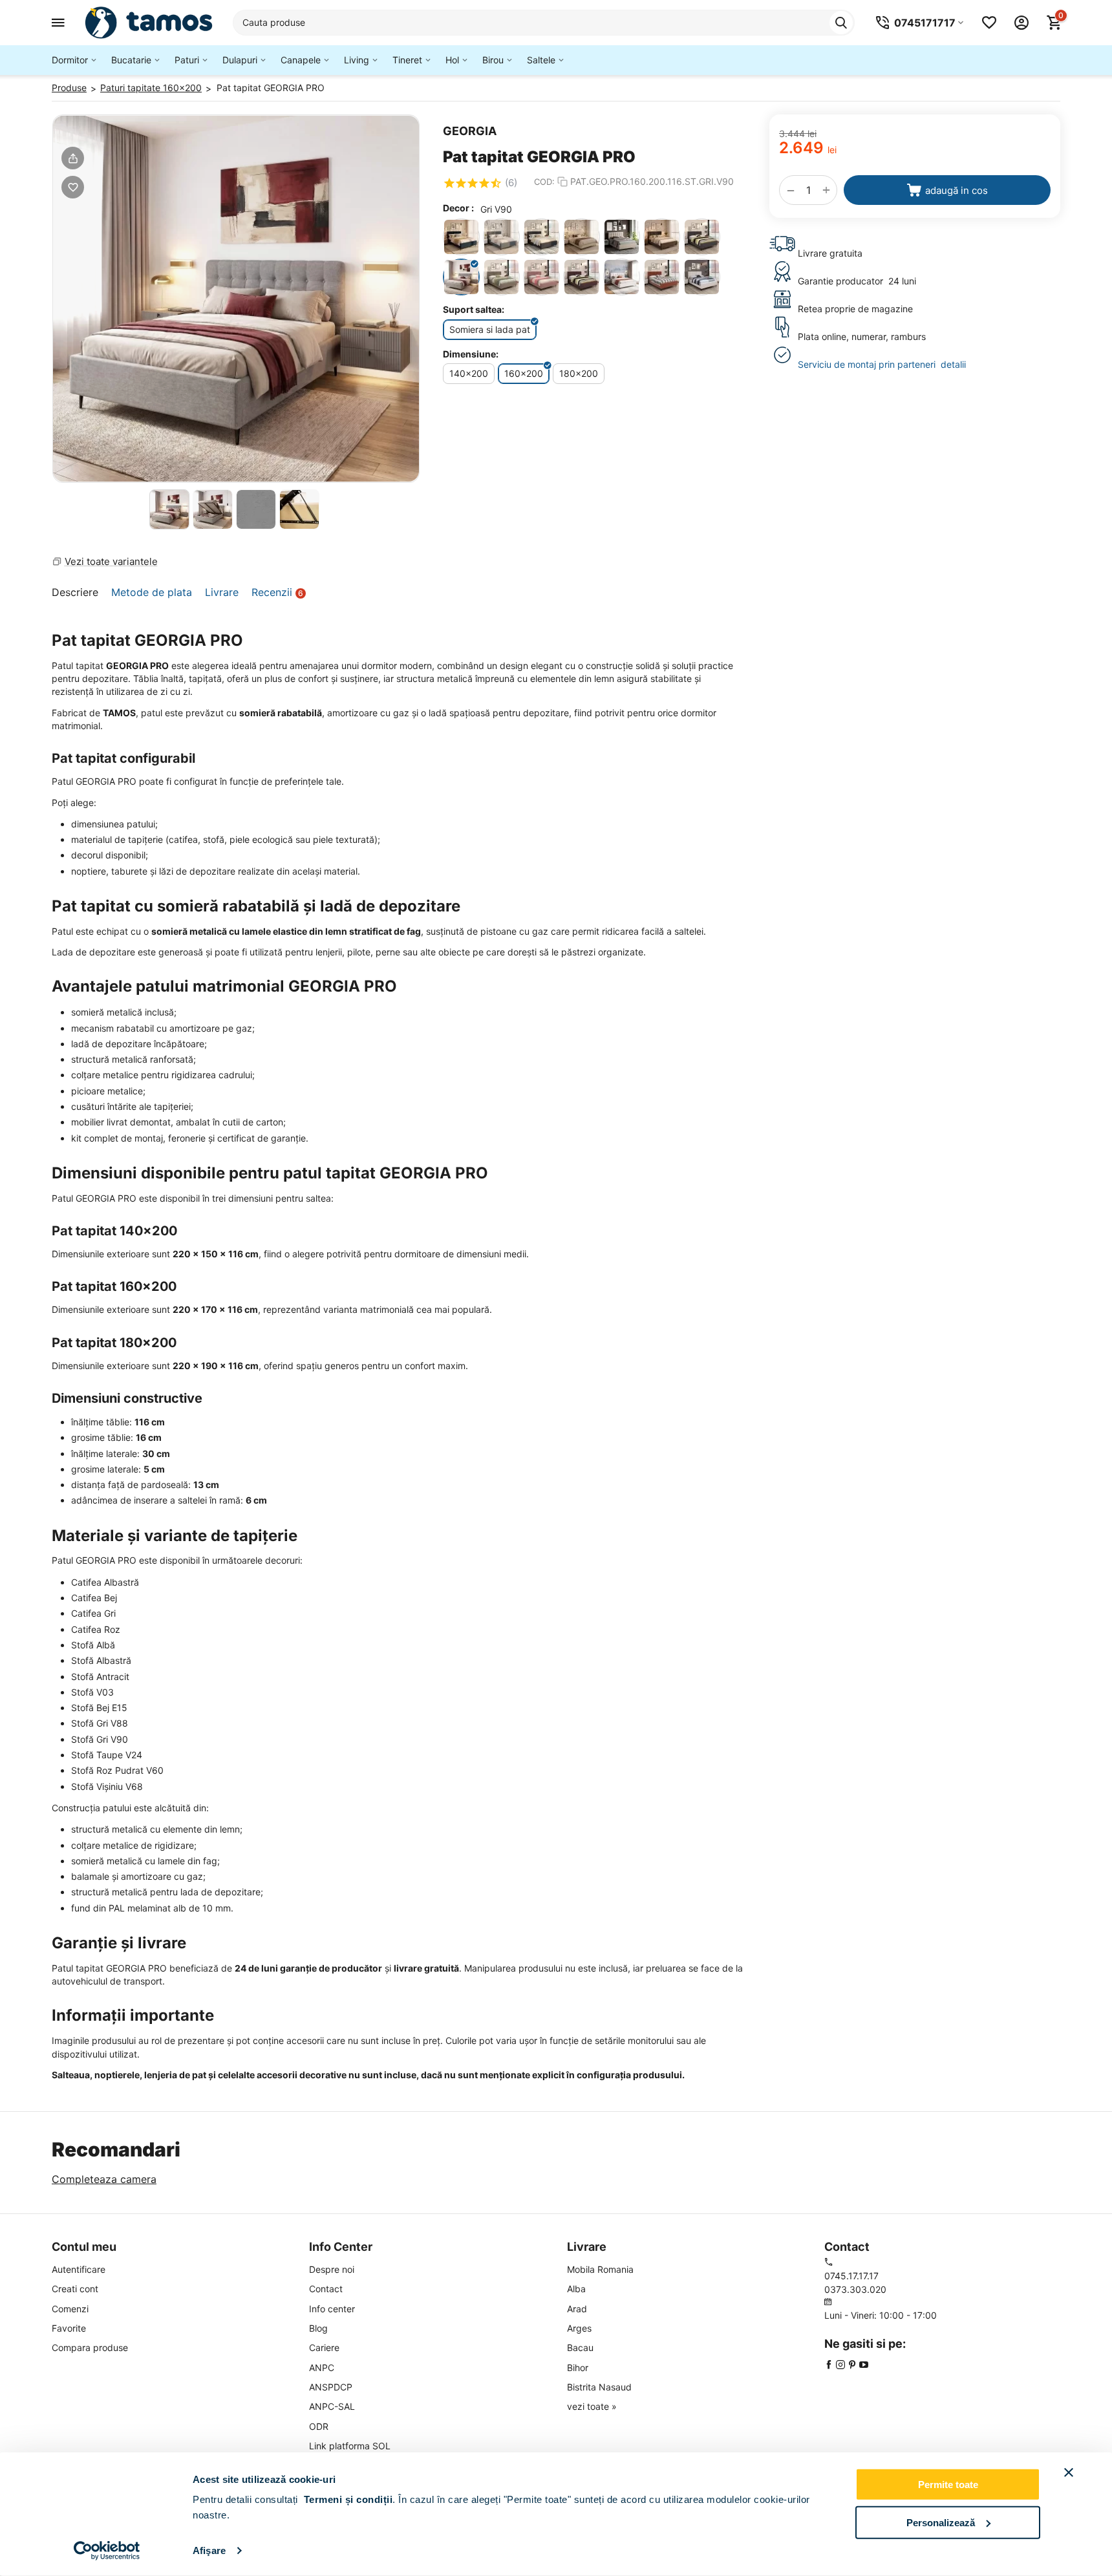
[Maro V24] (501, 277)
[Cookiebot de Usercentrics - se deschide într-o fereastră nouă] (107, 2551)
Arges (579, 2328)
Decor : (458, 208)
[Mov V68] (582, 277)
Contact (326, 2289)
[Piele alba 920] (622, 277)
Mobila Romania (600, 2269)
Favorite (69, 2328)
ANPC (322, 2368)
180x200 (579, 373)
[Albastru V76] (541, 237)
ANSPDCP (331, 2387)
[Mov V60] (541, 277)
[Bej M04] (582, 237)
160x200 (524, 373)
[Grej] (622, 237)
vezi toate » (592, 2406)
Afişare (209, 2550)
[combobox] (544, 23)
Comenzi (70, 2309)
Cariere (324, 2347)
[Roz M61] (662, 277)
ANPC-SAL (332, 2406)
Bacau (580, 2347)
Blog (318, 2328)
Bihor (578, 2368)
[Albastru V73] (501, 237)
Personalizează (941, 2522)
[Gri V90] (461, 277)
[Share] (73, 158)
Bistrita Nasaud (599, 2387)
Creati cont (75, 2289)
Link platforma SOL (350, 2446)
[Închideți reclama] (1069, 2473)
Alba (576, 2289)
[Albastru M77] (461, 237)
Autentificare (79, 2269)
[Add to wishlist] (73, 187)
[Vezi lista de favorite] (989, 23)
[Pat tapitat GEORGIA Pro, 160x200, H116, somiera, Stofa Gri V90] (236, 299)
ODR (319, 2426)
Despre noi (332, 2269)
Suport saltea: (474, 309)
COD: (544, 182)
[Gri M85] (662, 237)
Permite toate (948, 2485)
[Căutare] (841, 23)
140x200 (469, 373)
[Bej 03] (702, 277)
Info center (332, 2309)
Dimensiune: (471, 354)
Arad (577, 2309)
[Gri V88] (702, 237)
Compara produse (90, 2347)
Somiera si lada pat (490, 329)
